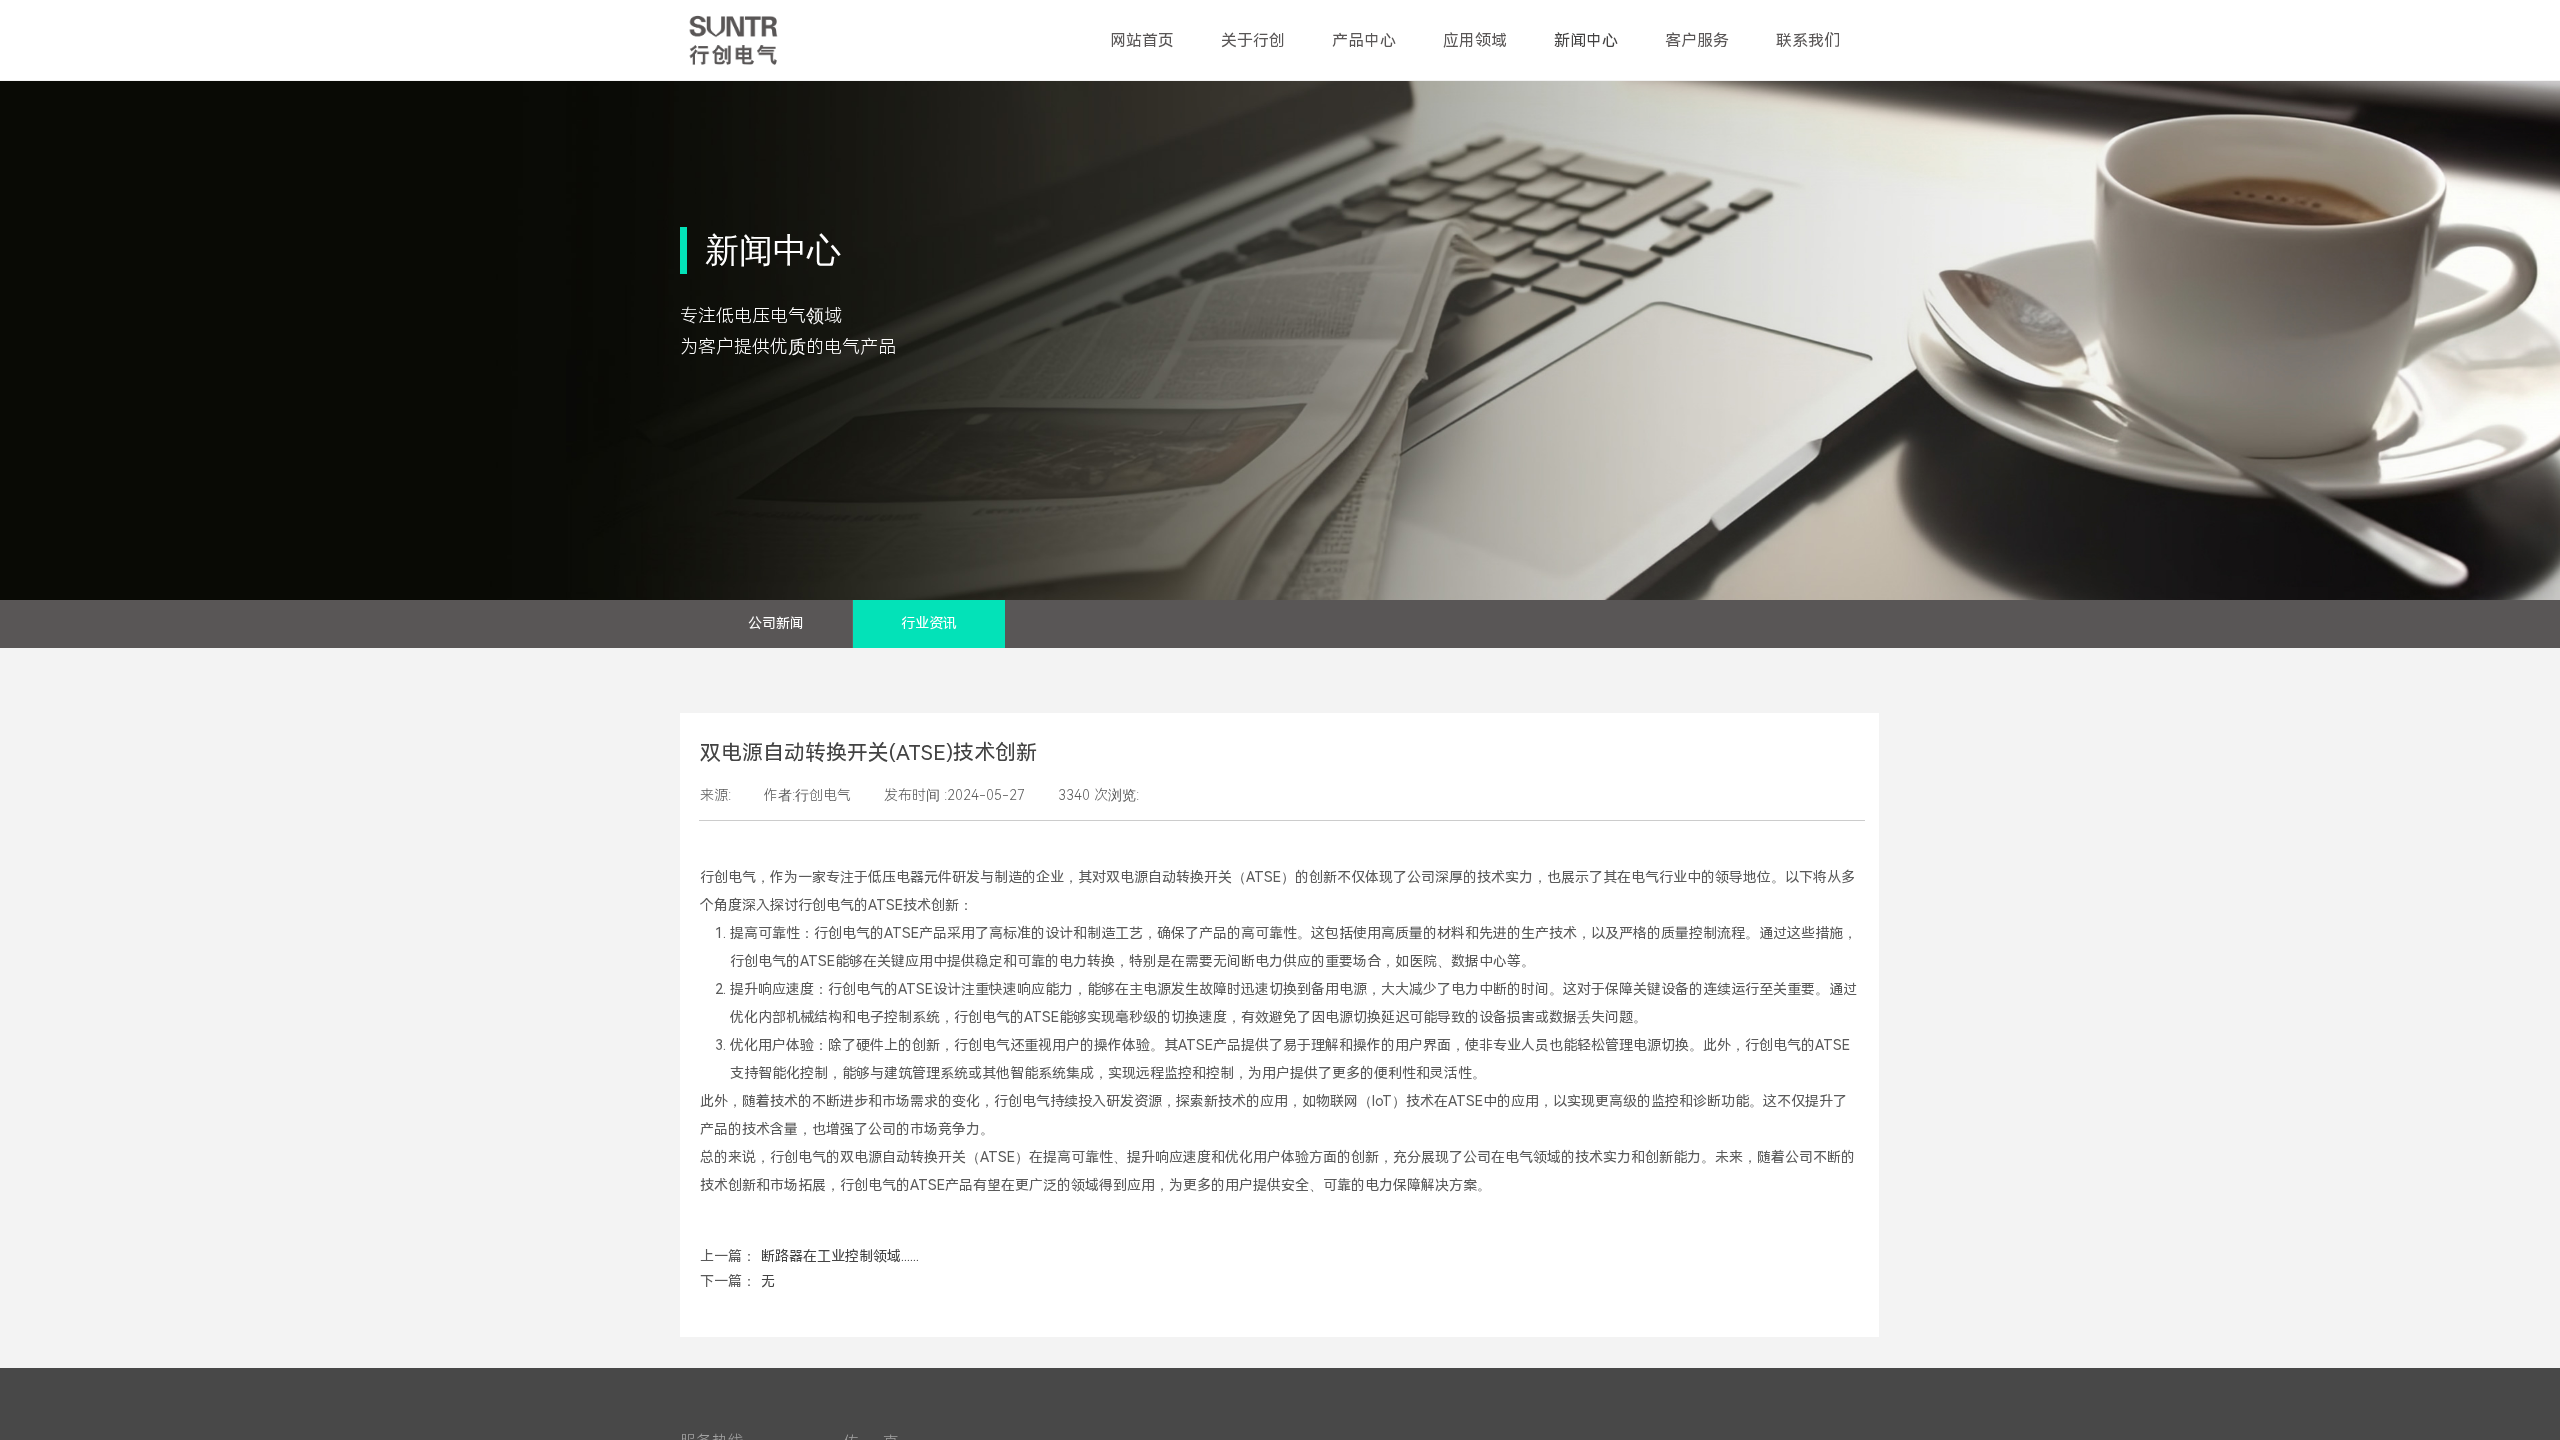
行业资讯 (929, 623)
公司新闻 (776, 623)
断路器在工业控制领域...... (809, 1256)
